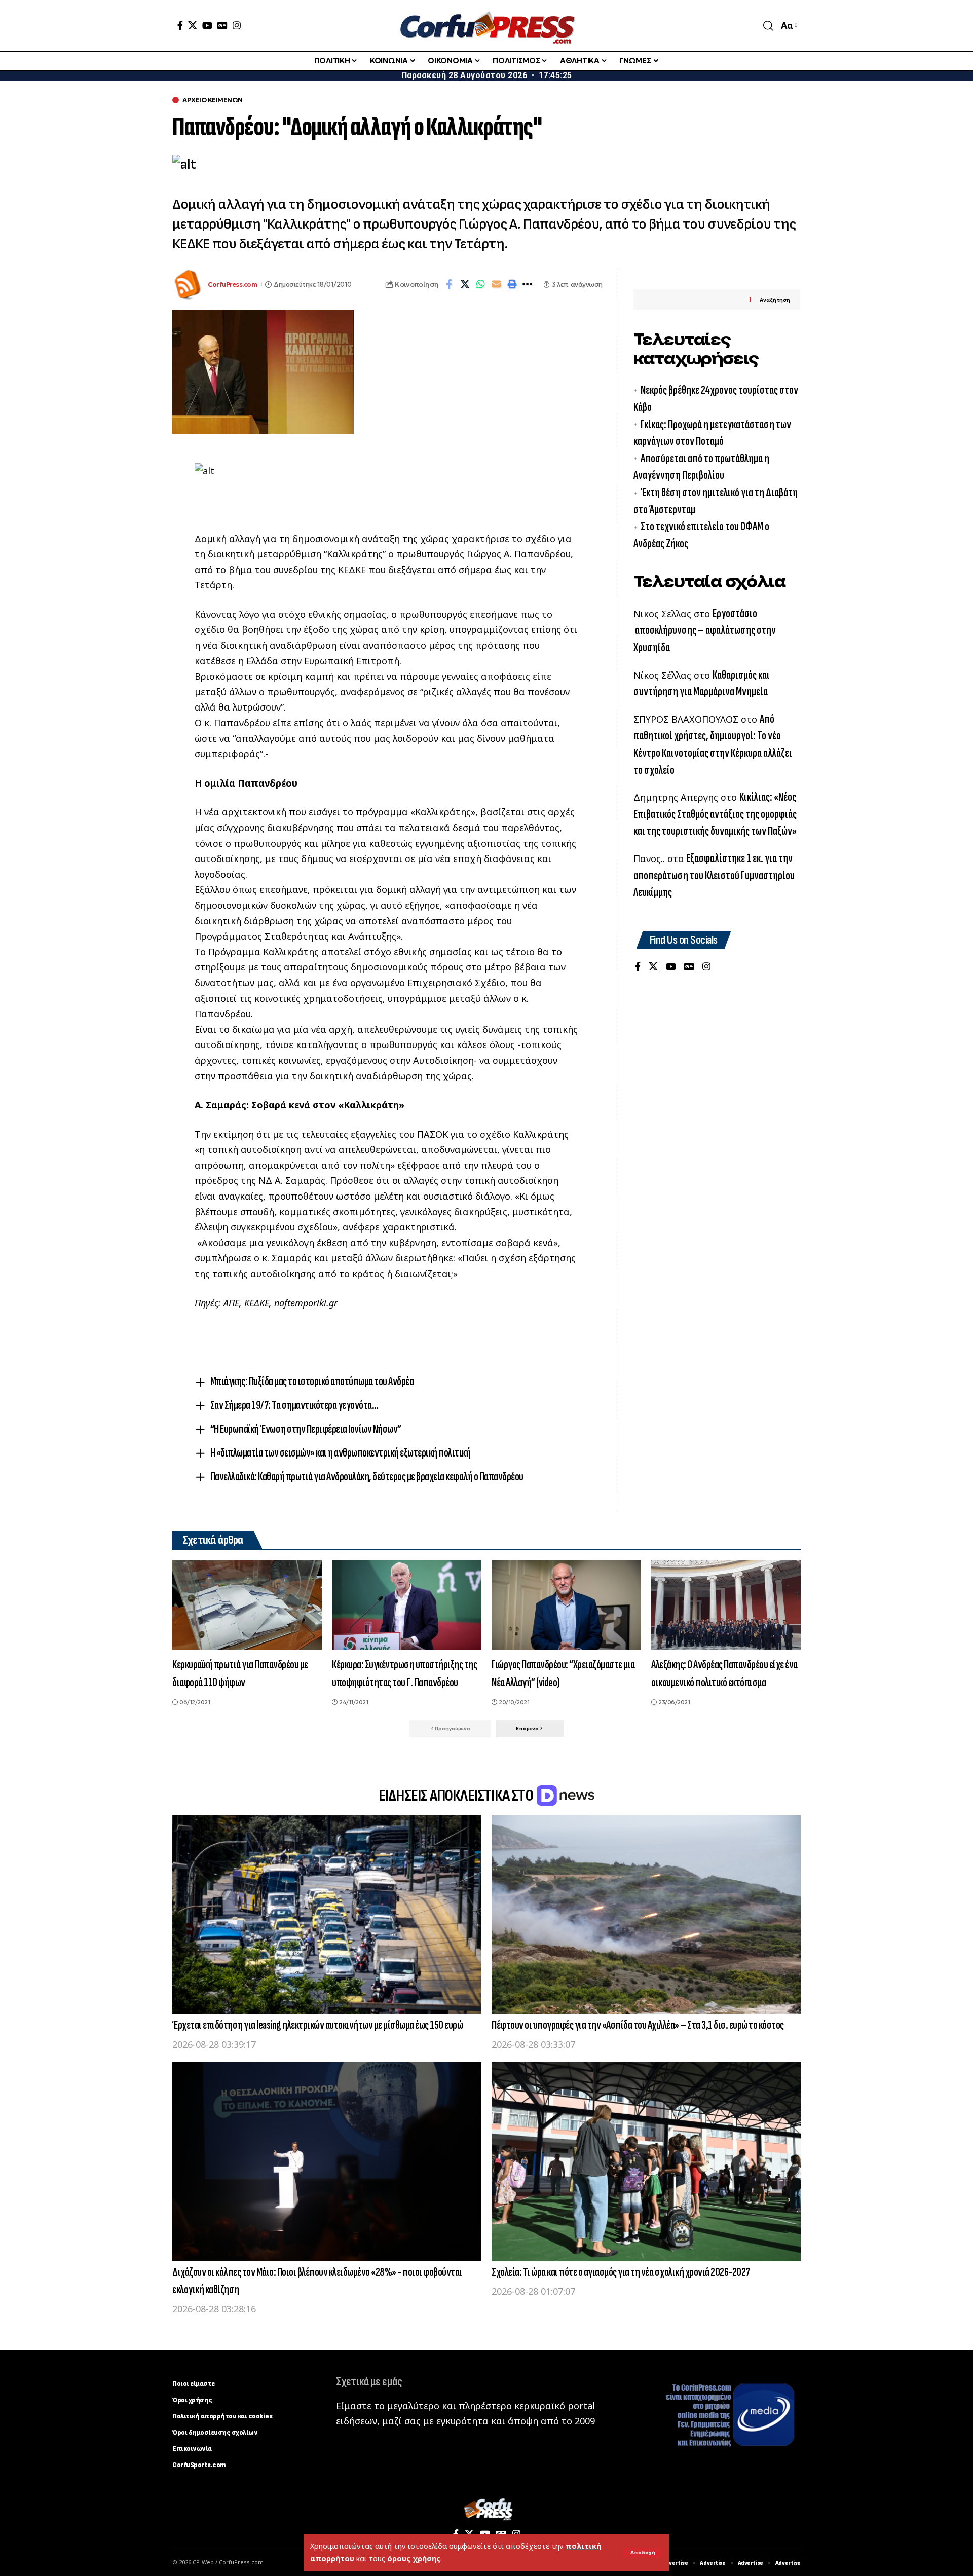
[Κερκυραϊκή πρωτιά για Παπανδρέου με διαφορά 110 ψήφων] (247, 1605)
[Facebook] (180, 25)
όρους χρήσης (414, 2559)
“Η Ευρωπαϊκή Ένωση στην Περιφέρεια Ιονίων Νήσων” (306, 1429)
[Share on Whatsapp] (480, 284)
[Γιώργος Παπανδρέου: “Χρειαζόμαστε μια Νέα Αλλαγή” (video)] (566, 1605)
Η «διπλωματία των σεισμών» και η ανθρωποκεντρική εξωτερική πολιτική (341, 1453)
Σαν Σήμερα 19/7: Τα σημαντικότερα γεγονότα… (294, 1405)
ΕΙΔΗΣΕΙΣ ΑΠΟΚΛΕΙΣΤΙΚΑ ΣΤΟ (457, 1796)
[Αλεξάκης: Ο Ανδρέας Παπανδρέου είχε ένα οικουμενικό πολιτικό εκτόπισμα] (726, 1605)
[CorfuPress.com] (486, 26)
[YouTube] (207, 25)
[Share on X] (465, 284)
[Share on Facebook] (449, 284)
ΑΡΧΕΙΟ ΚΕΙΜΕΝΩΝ (213, 100)
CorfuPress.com (232, 285)
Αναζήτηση (775, 300)
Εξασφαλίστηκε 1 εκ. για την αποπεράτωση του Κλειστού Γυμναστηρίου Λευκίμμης (714, 875)
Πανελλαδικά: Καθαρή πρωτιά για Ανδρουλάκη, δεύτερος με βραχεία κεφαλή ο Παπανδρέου (367, 1477)
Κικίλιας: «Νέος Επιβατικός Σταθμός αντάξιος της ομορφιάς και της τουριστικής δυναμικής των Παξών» (715, 814)
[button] (643, 2553)
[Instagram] (237, 25)
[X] (193, 25)
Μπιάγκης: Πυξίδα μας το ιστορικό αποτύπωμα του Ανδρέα (312, 1381)
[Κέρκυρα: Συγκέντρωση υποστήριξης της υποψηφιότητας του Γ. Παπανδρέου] (407, 1605)
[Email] (496, 284)
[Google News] (222, 25)
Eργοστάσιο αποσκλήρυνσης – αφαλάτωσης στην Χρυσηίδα (705, 630)
